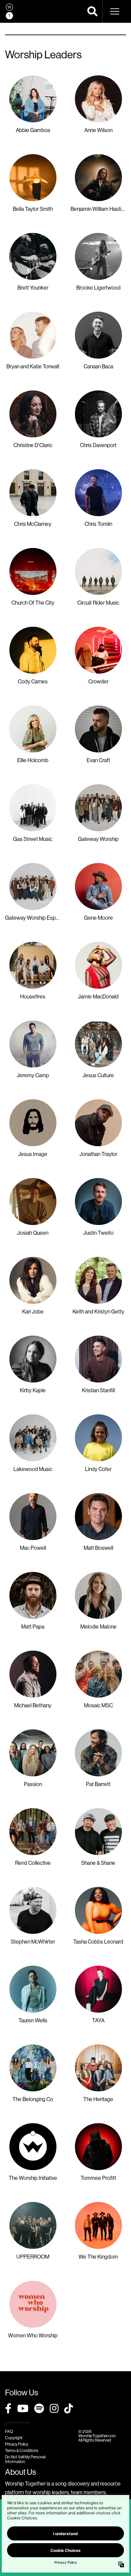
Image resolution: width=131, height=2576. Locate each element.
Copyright (14, 2438)
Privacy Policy (17, 2444)
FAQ (9, 2431)
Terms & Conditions (22, 2450)
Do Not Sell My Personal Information (25, 2459)
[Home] (9, 11)
